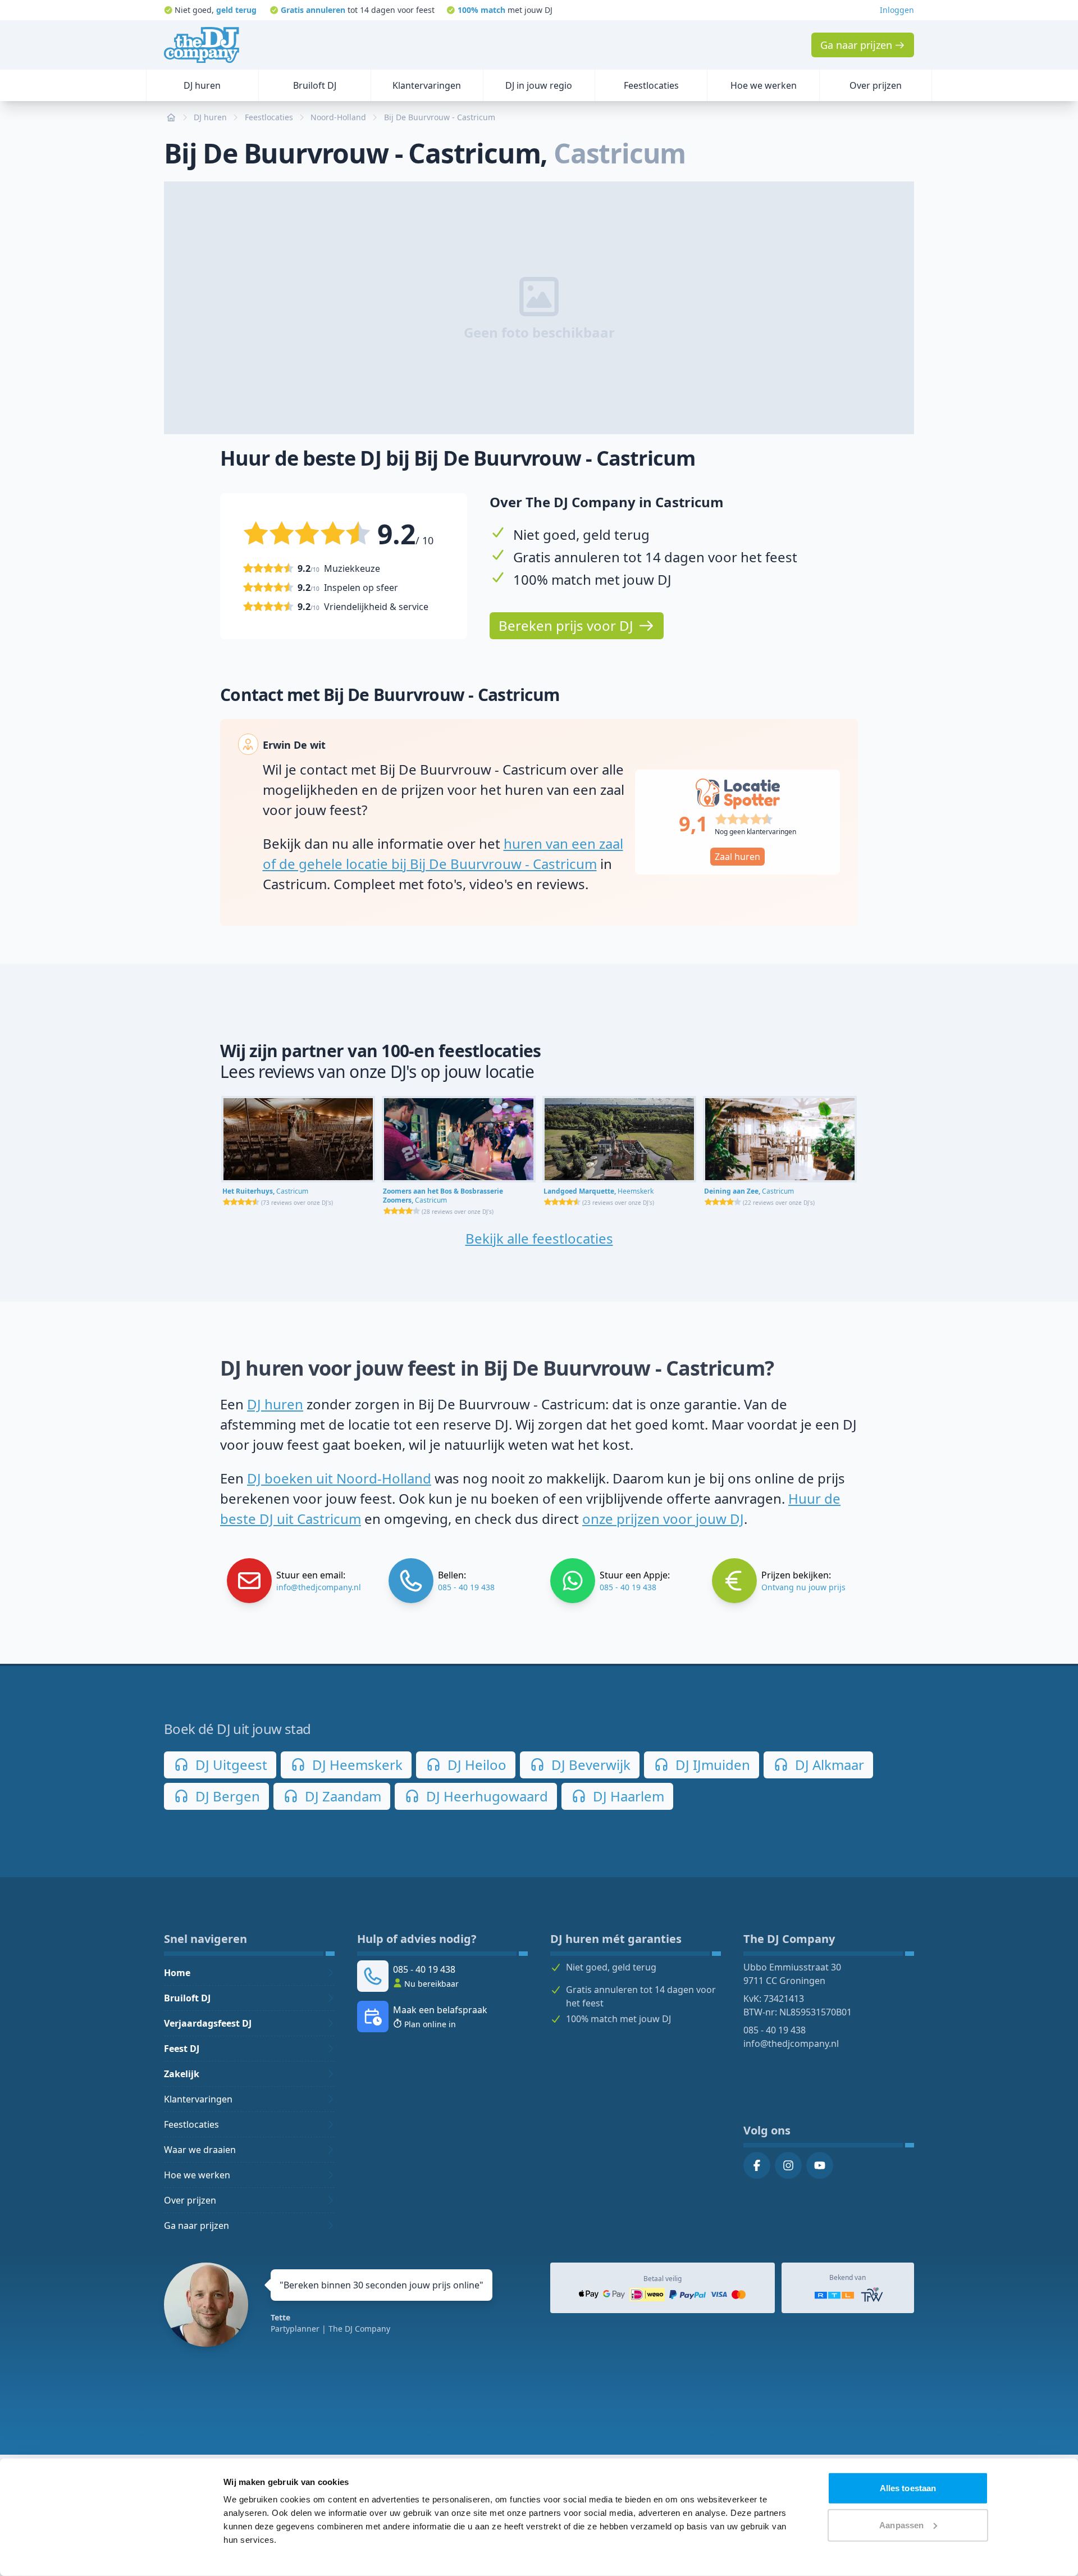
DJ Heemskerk (356, 1765)
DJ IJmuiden (711, 1765)
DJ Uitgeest (230, 1765)
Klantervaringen (198, 2099)
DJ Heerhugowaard (485, 1796)
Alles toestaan (908, 2488)
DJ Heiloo (475, 1765)
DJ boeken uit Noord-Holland (339, 1478)
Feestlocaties (191, 2124)
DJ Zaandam (341, 1796)
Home (177, 1973)
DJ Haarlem (627, 1796)
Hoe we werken (197, 2175)
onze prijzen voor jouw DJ (663, 1519)
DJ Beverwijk (589, 1765)
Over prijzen (190, 2200)
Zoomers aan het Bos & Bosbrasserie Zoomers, (443, 1196)
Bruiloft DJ (187, 1998)
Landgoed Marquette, (599, 1191)
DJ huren (275, 1404)
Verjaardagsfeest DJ (208, 2023)
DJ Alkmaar (828, 1765)
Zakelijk (182, 2074)
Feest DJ (182, 2049)
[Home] (202, 45)
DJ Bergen (226, 1796)
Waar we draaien (200, 2150)
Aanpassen (901, 2525)
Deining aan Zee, (749, 1191)
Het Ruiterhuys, (265, 1191)
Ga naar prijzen (197, 2225)
